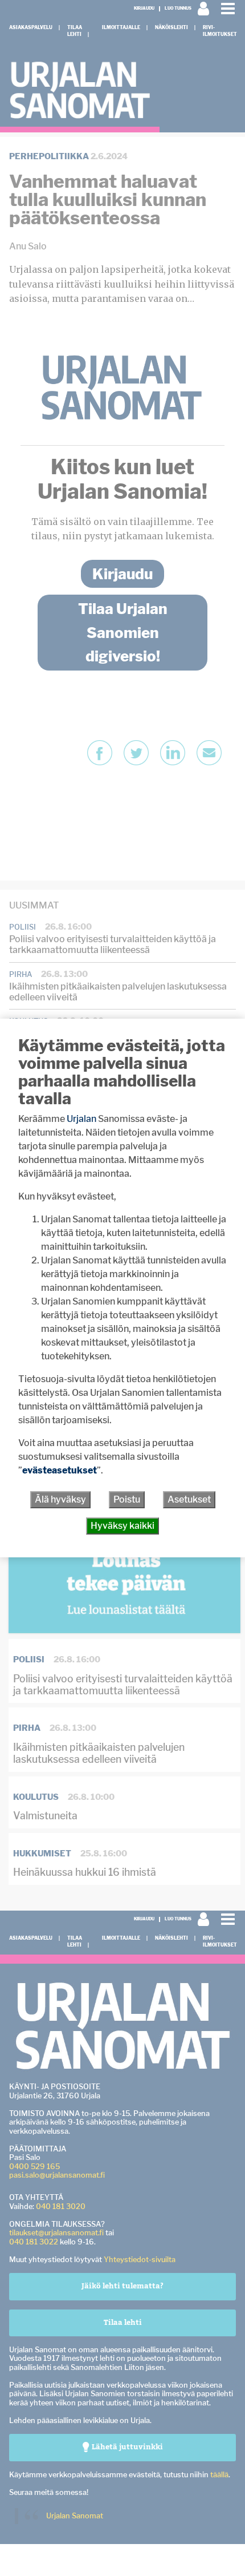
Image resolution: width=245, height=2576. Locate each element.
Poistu (127, 1499)
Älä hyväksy (60, 1499)
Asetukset (189, 1499)
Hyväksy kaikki (122, 1526)
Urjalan (81, 1119)
